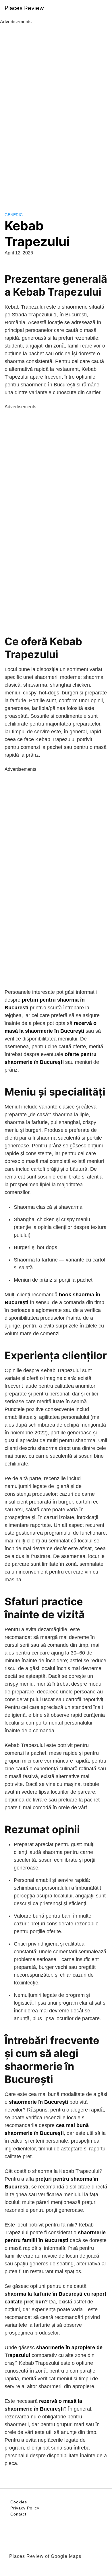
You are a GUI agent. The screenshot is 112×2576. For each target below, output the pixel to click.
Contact (18, 2514)
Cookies (19, 2502)
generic (14, 215)
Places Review (24, 8)
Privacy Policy (25, 2508)
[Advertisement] (56, 112)
